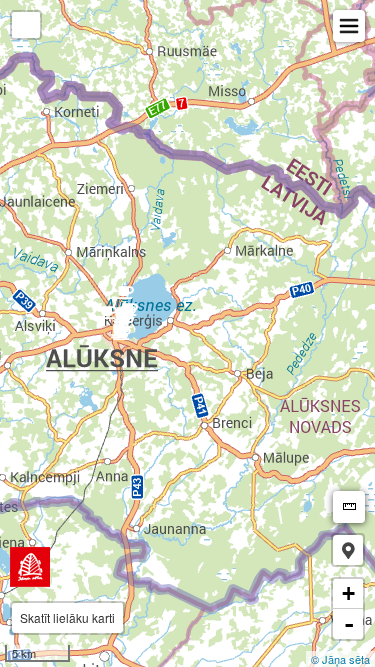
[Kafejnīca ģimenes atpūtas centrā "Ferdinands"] (121, 339)
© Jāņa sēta (340, 659)
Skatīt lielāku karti (67, 617)
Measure (349, 507)
